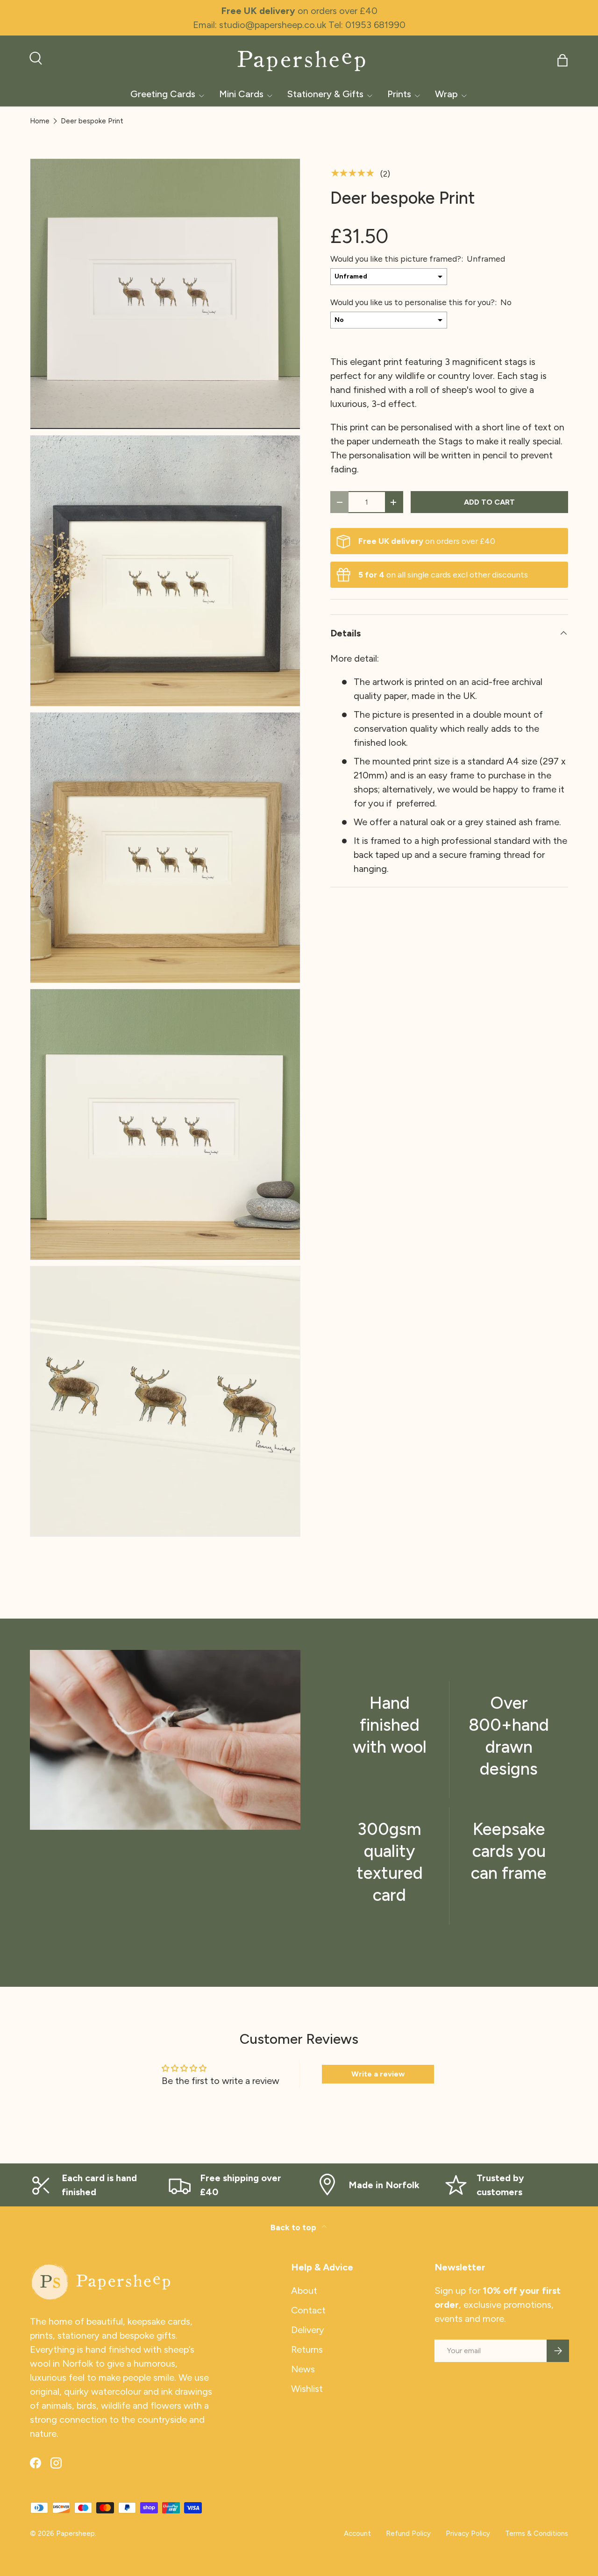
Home (40, 121)
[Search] (35, 57)
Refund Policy (408, 2533)
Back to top (294, 2227)
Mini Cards (241, 94)
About (304, 2291)
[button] (562, 60)
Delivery (308, 2330)
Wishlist (307, 2389)
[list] (168, 851)
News (303, 2369)
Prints (399, 94)
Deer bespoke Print (92, 121)
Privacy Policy (468, 2533)
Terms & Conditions (537, 2533)
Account (357, 2533)
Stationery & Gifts (325, 94)
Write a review (378, 2074)
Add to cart (489, 502)
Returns (307, 2349)
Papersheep (75, 2533)
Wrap (446, 94)
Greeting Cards (163, 94)
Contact (308, 2310)
